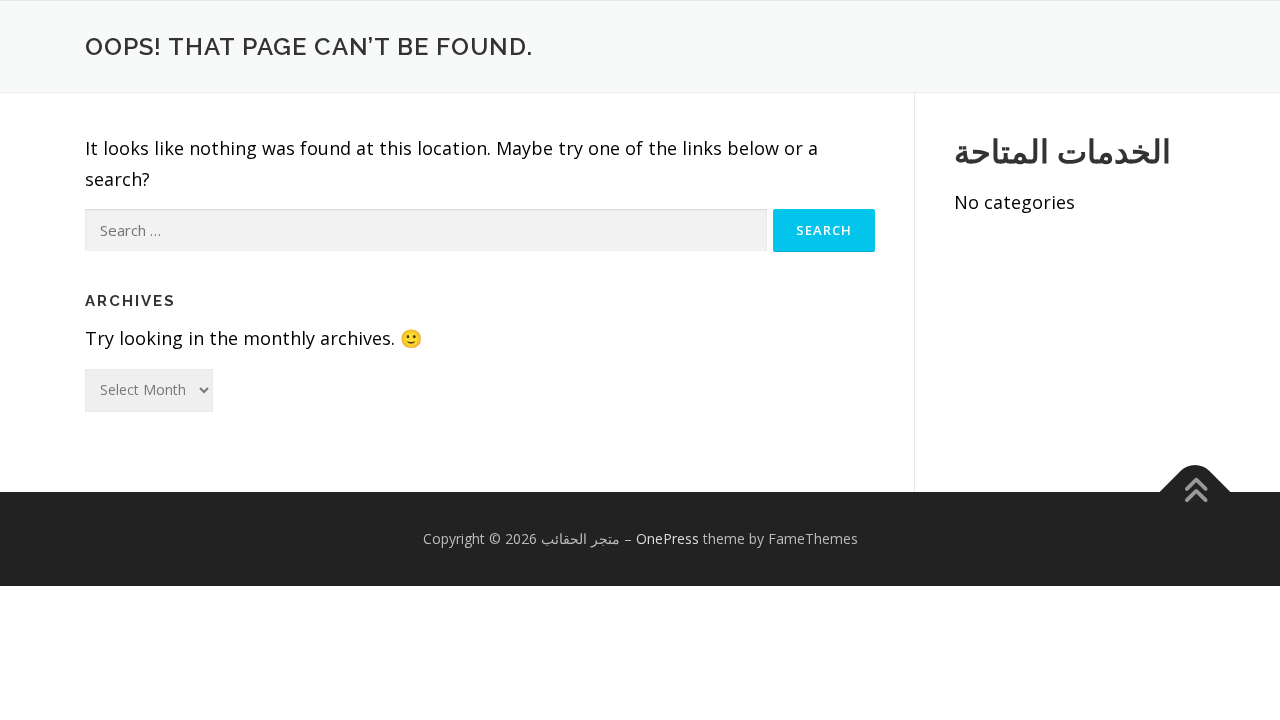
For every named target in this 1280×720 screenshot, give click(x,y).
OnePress (667, 538)
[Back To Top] (1195, 492)
